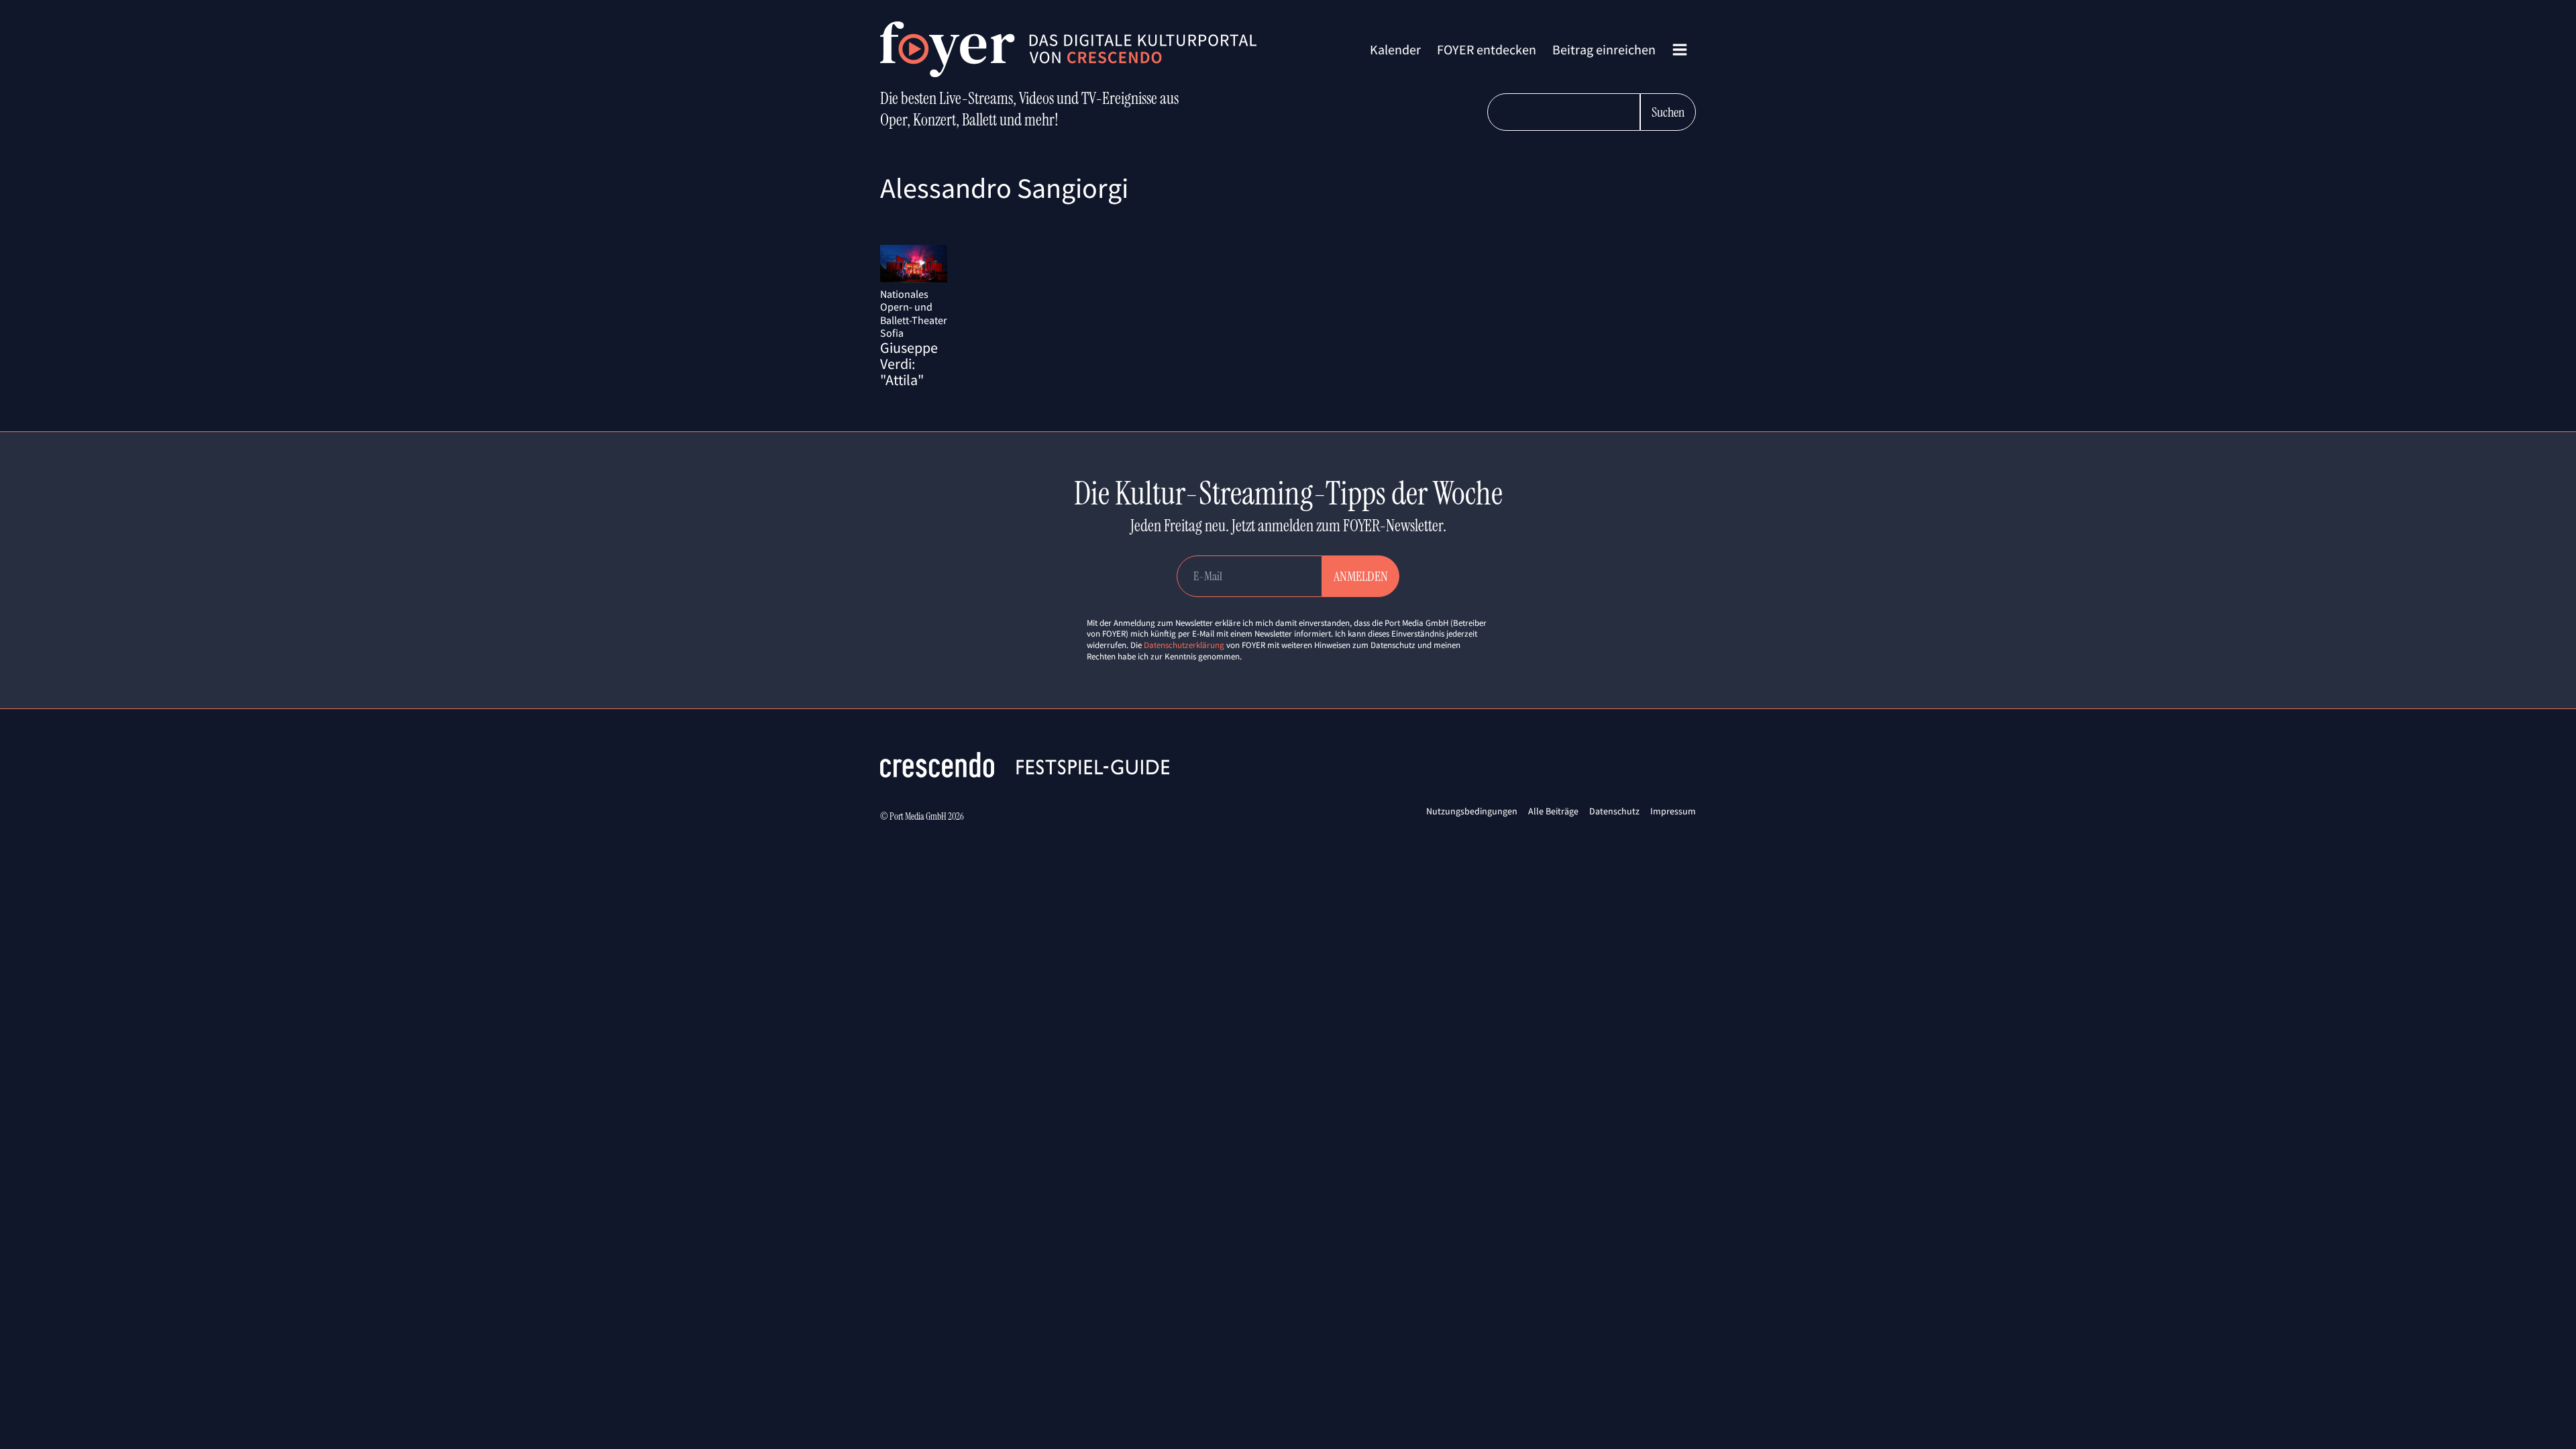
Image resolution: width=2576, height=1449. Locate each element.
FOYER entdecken (1487, 49)
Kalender (1395, 49)
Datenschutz (1614, 811)
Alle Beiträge (1553, 811)
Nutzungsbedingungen (1472, 811)
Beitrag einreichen (1604, 49)
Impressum (1673, 811)
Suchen (1668, 112)
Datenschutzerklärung (1184, 645)
